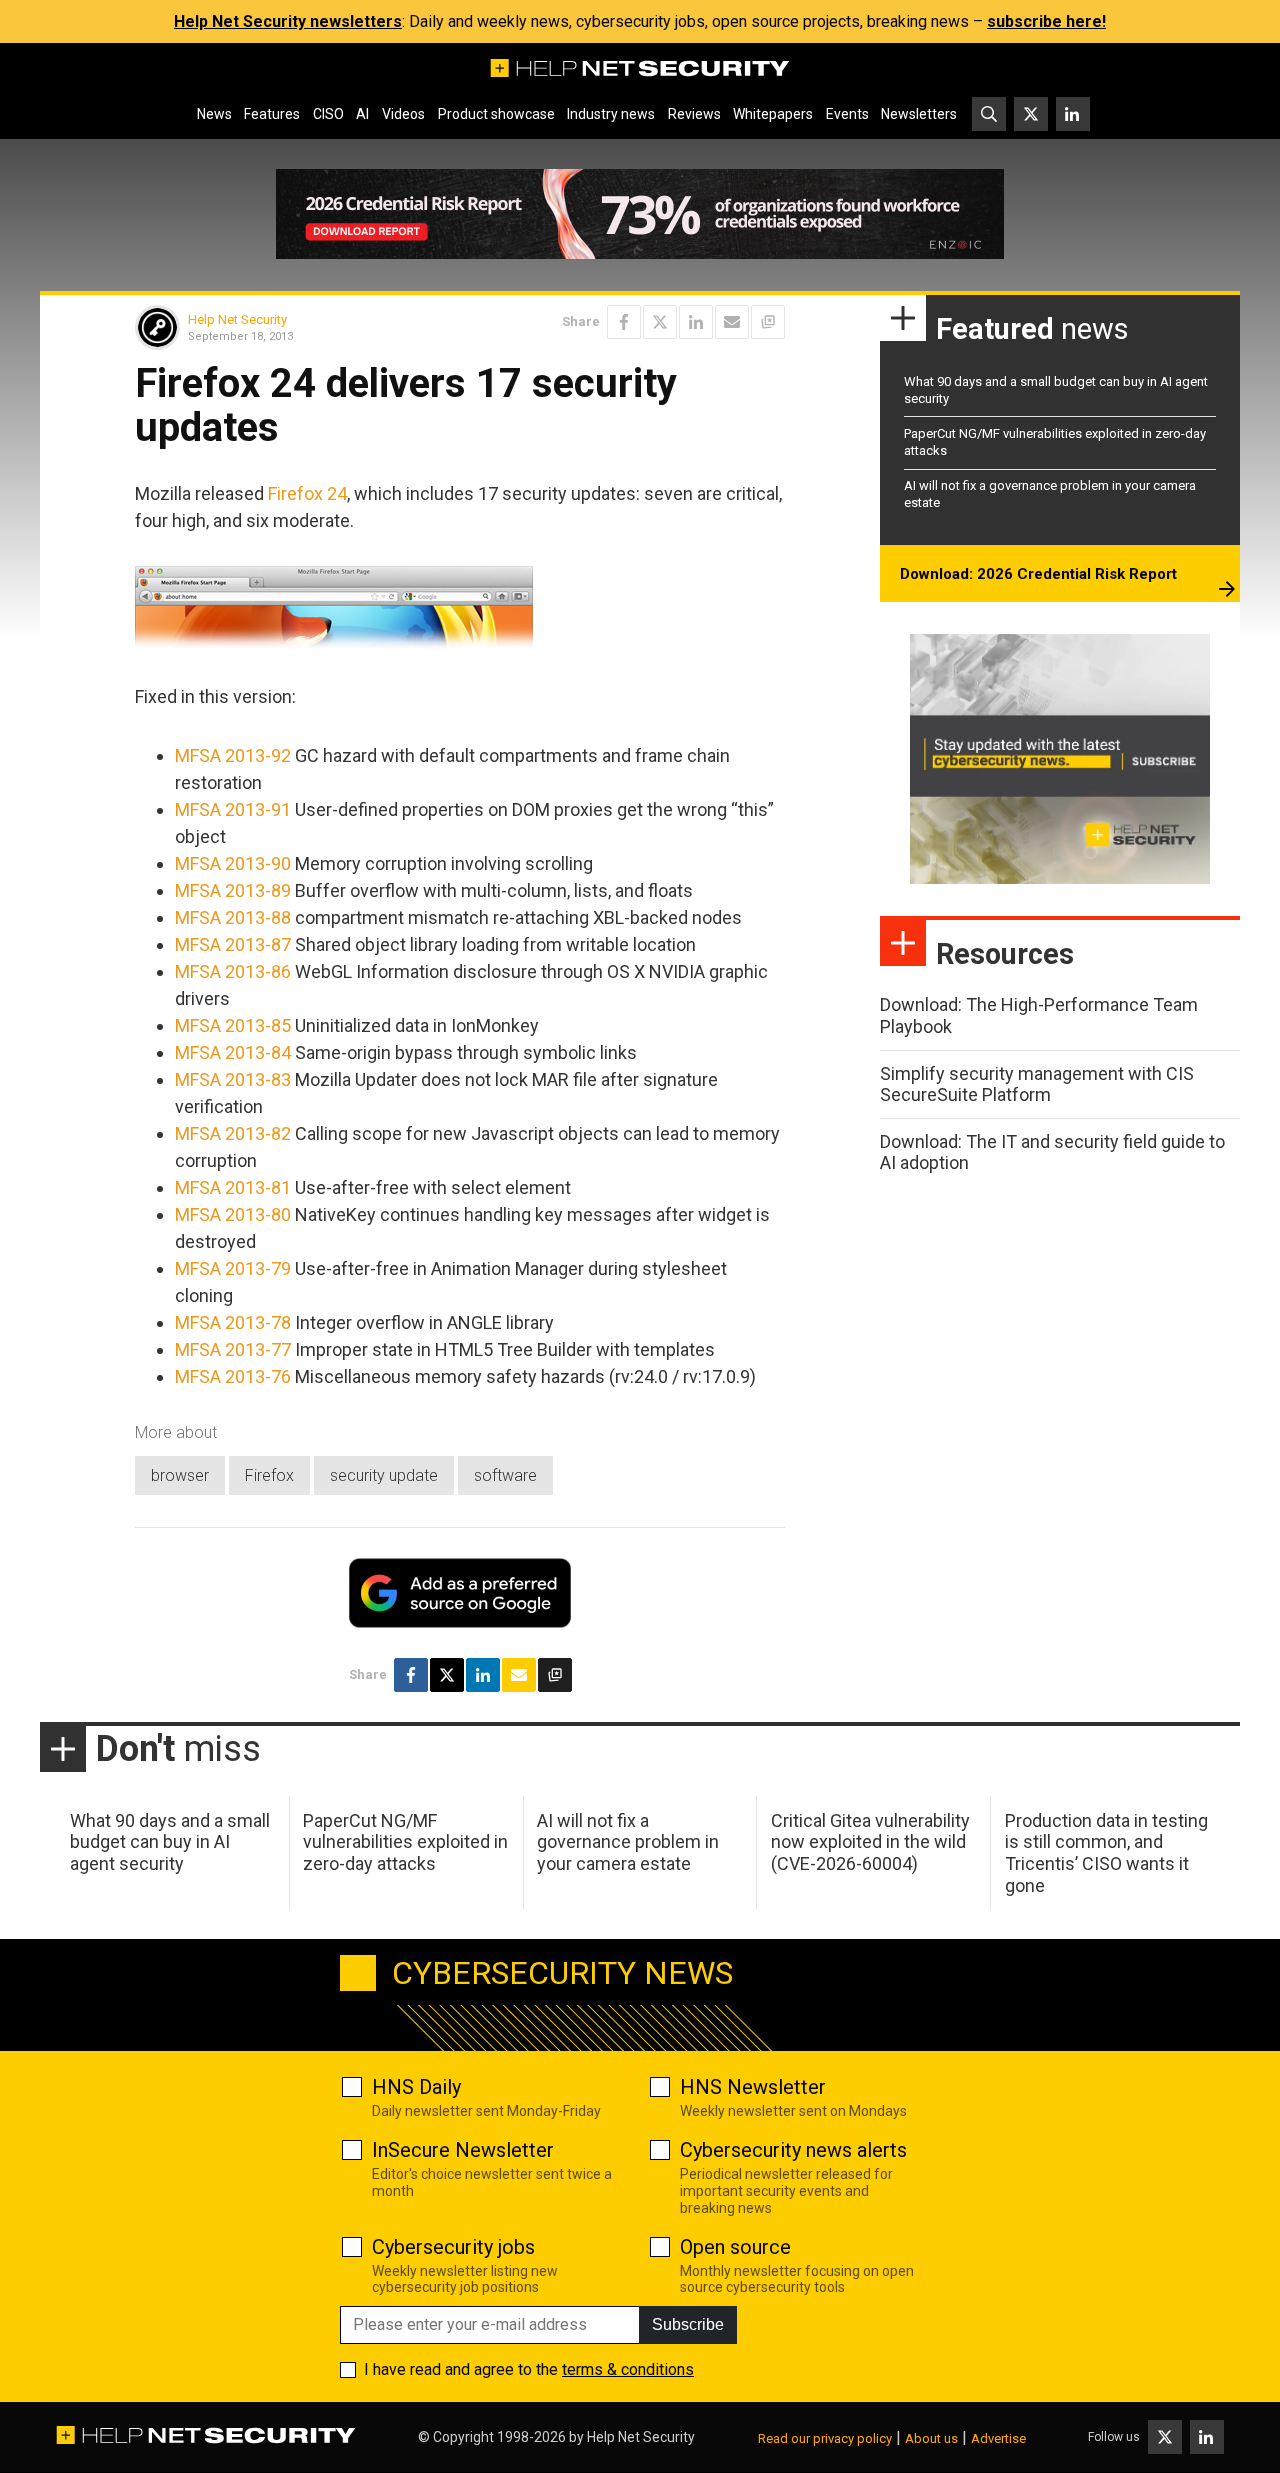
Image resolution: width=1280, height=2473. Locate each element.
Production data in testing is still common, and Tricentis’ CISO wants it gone (1106, 1853)
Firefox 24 (307, 493)
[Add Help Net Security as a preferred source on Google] (768, 322)
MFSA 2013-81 (233, 1187)
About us (931, 2438)
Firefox (269, 1475)
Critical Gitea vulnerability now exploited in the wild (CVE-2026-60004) (870, 1842)
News (214, 114)
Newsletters (919, 114)
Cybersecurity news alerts (793, 2150)
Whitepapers (773, 114)
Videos (403, 114)
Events (847, 114)
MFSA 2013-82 (233, 1133)
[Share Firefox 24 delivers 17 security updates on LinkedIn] (696, 322)
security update (384, 1475)
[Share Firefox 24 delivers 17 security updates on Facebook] (624, 322)
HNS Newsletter (753, 2087)
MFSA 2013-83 (233, 1079)
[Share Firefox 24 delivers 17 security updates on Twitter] (660, 322)
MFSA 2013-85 (233, 1025)
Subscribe (688, 2324)
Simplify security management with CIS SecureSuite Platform (1037, 1084)
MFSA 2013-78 (233, 1322)
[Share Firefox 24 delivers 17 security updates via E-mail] (732, 322)
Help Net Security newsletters (288, 21)
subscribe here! (1046, 21)
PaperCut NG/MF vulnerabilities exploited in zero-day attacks (405, 1842)
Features (272, 114)
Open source (735, 2247)
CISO (328, 114)
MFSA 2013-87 (233, 944)
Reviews (694, 114)
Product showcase (496, 114)
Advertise (998, 2438)
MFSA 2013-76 (233, 1376)
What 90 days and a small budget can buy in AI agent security (170, 1842)
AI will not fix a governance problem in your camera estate (628, 1842)
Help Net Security (237, 319)
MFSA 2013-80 (233, 1214)
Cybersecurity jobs (453, 2247)
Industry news (611, 114)
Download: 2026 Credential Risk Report (1038, 574)
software (505, 1475)
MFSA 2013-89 (233, 890)
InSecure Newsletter (463, 2150)
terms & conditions (628, 2369)
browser (180, 1475)
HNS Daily (416, 2087)
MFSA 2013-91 (233, 809)
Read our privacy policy (825, 2438)
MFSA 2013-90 (233, 863)
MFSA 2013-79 (233, 1268)
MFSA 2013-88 (233, 917)
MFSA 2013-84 (233, 1052)
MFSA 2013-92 (233, 755)
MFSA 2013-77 (233, 1349)
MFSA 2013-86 (233, 971)
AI (362, 114)
